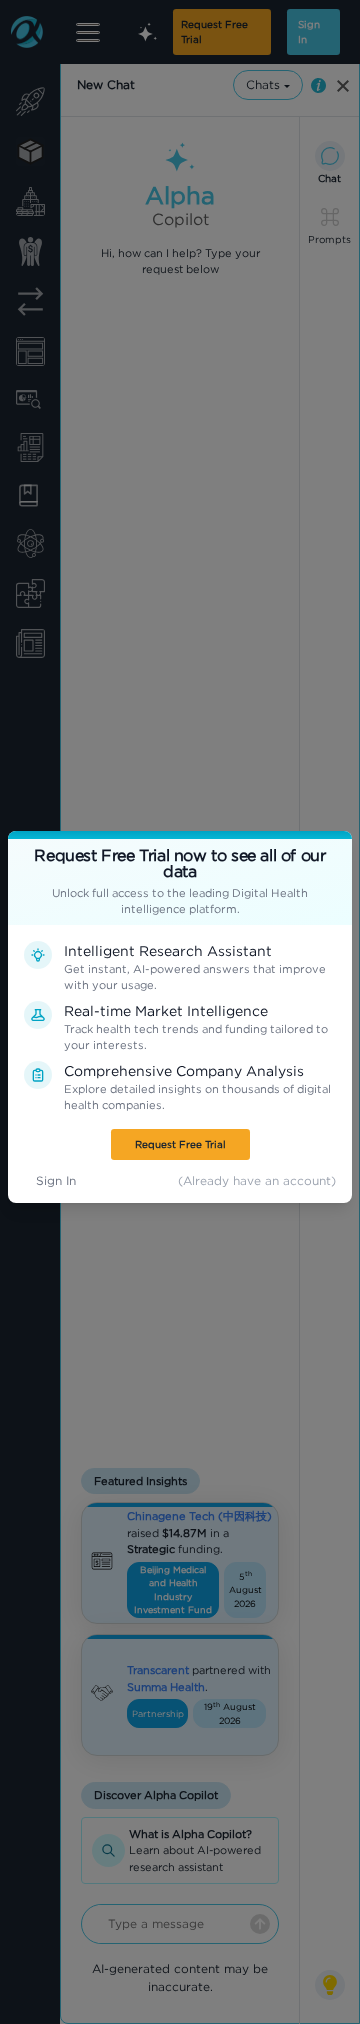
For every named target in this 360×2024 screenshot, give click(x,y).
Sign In (56, 1180)
